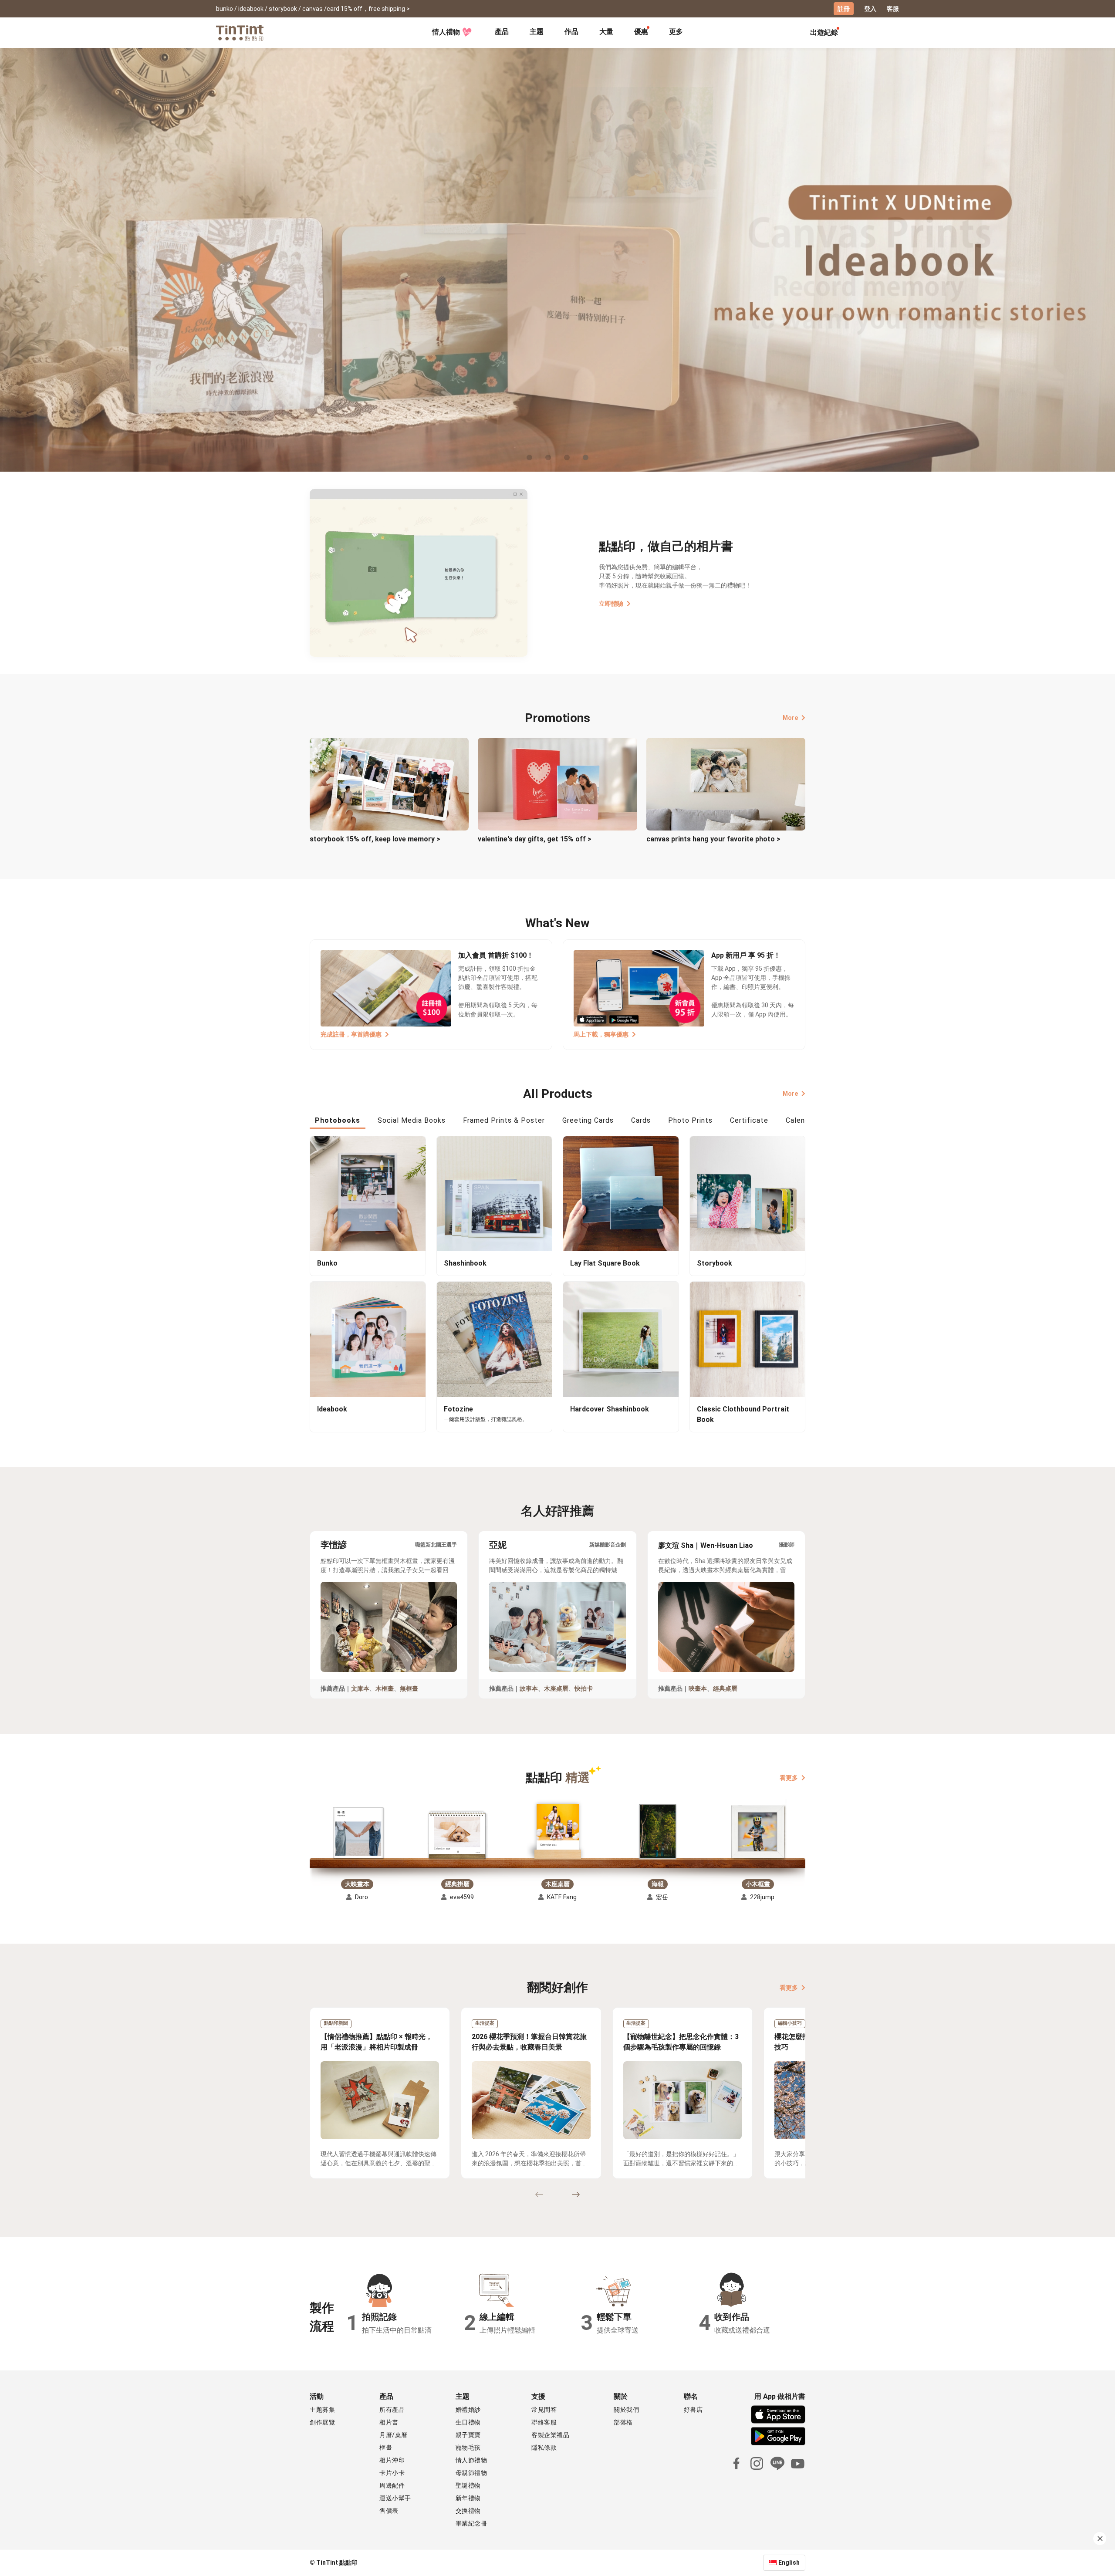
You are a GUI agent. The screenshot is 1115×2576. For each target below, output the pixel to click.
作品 (571, 32)
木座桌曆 (556, 1688)
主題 (537, 32)
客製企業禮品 (550, 2435)
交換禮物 (468, 2511)
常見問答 (544, 2410)
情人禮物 (446, 32)
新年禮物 (468, 2498)
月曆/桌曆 (394, 2435)
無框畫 (409, 1688)
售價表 (389, 2511)
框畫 (386, 2448)
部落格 (623, 2422)
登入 (870, 9)
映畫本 (698, 1688)
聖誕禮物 (468, 2485)
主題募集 (322, 2410)
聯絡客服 (544, 2422)
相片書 (389, 2422)
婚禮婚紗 (468, 2410)
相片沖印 (392, 2460)
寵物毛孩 (468, 2448)
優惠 (641, 32)
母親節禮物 (471, 2473)
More (790, 718)
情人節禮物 (471, 2460)
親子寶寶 (468, 2435)
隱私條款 (544, 2448)
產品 (502, 32)
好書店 (693, 2410)
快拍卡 (584, 1688)
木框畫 (385, 1688)
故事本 (529, 1688)
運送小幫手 (395, 2498)
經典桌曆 (725, 1688)
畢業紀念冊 (471, 2523)
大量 (606, 32)
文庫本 (360, 1688)
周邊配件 (392, 2485)
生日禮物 (468, 2422)
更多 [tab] (676, 32)
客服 (893, 9)
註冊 (844, 9)
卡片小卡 (392, 2473)
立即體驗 (611, 604)
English (789, 2562)
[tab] (502, 33)
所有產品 (392, 2410)
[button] (357, 1833)
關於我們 (626, 2410)
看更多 (789, 1777)
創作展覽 (322, 2422)
